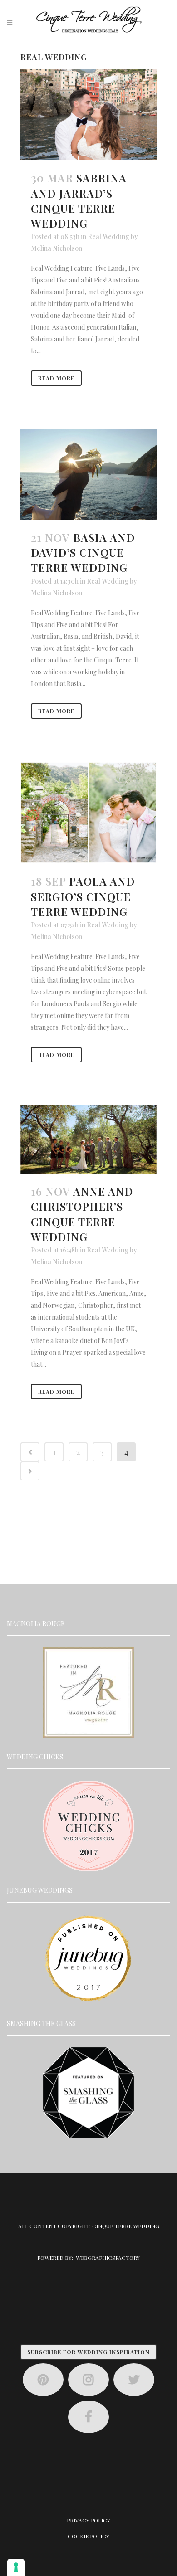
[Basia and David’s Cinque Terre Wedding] (88, 474)
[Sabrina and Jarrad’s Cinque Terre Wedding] (88, 115)
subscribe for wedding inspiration (88, 2352)
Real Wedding (108, 236)
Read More (56, 378)
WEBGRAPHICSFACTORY (108, 2258)
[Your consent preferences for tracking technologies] (16, 2567)
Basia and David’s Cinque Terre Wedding (83, 552)
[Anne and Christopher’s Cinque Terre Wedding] (88, 1139)
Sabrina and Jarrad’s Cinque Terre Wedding (79, 200)
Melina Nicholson (57, 248)
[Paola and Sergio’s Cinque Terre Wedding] (88, 813)
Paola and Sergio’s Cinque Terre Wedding (83, 896)
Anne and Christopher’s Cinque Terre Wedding (82, 1214)
